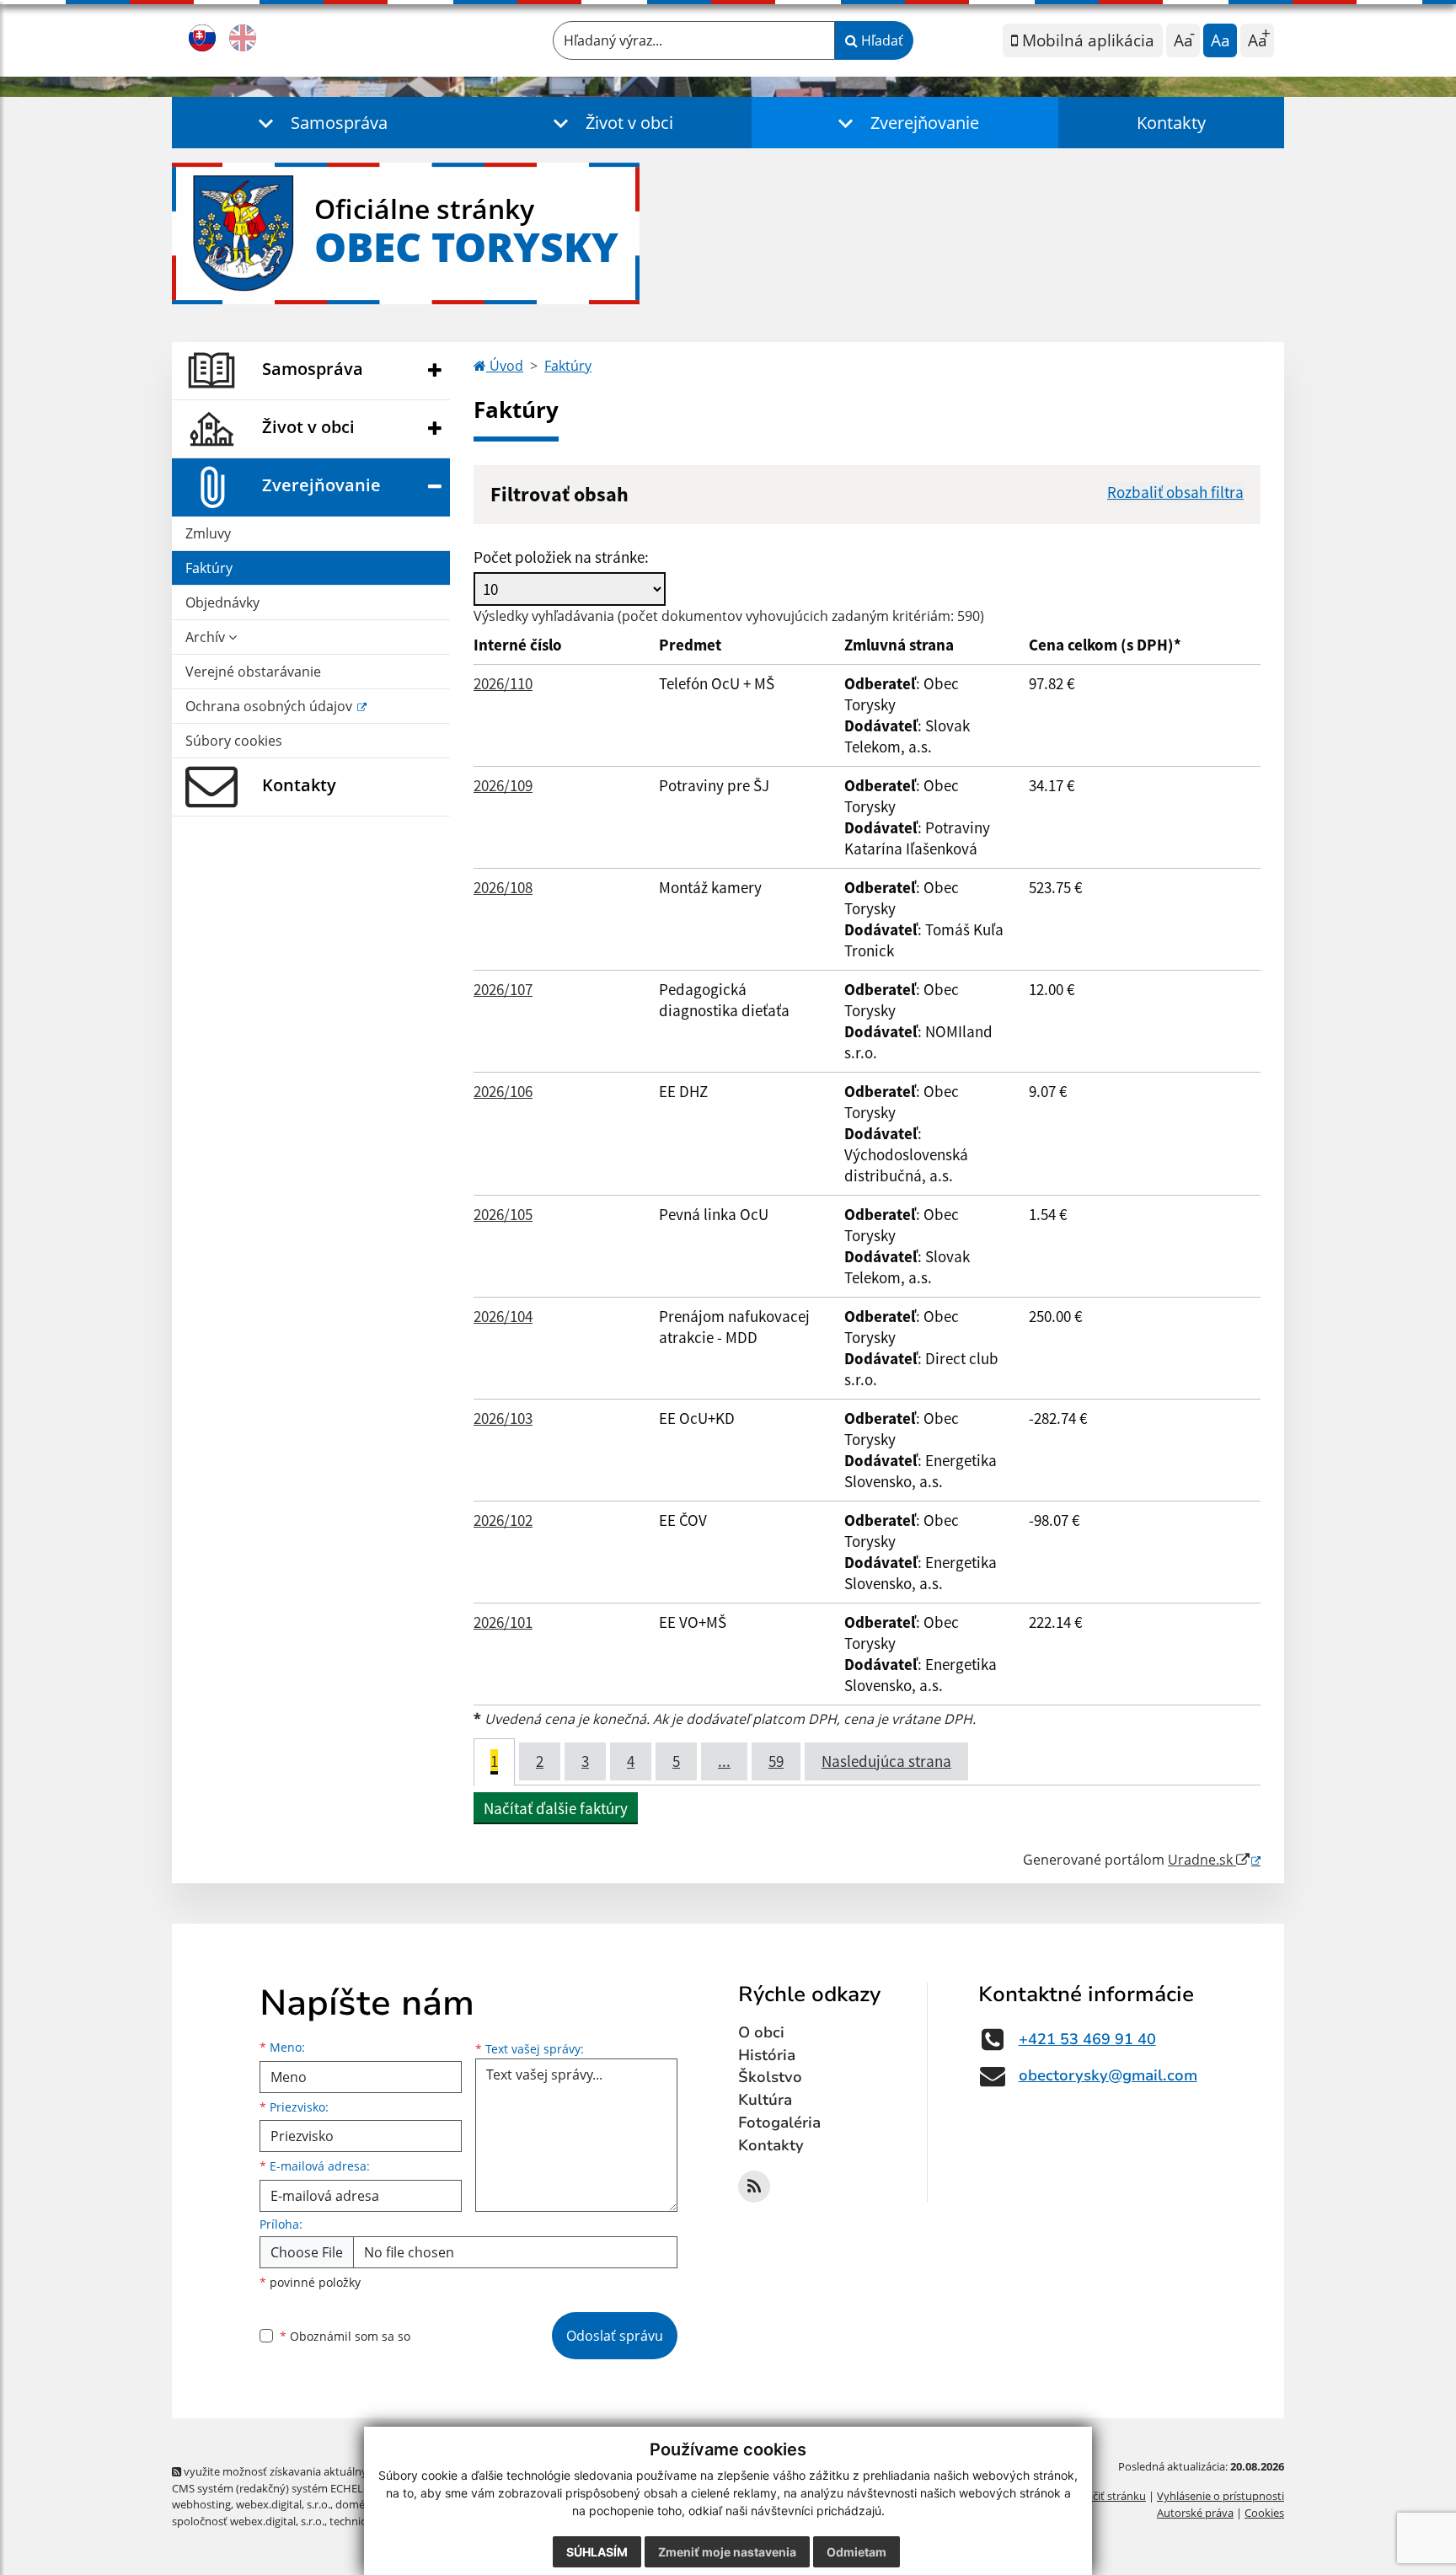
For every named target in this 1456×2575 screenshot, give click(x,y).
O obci (761, 2032)
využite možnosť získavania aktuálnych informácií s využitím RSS (343, 2471)
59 (776, 1761)
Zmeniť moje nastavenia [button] (727, 2552)
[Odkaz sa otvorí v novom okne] (754, 2187)
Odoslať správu (615, 2336)
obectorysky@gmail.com (1108, 2075)
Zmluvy (208, 533)
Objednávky (222, 602)
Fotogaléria (779, 2123)
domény (356, 2504)
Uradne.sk (1202, 1860)
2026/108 (503, 887)
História (767, 2055)
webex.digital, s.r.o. (283, 2504)
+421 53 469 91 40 (1087, 2039)
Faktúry (209, 568)
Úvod (505, 366)
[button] (319, 123)
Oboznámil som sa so (345, 2336)
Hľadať (881, 40)
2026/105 (503, 1214)
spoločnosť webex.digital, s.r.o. (248, 2521)
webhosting (201, 2504)
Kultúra (765, 2100)
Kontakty (1171, 123)
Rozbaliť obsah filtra (1175, 492)
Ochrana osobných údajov (270, 706)
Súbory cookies (234, 741)
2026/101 (503, 1622)
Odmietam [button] (856, 2552)
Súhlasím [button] (597, 2552)
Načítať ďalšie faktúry (556, 1808)
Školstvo (770, 2077)
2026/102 (503, 1520)
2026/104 (503, 1316)
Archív (207, 637)
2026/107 (503, 989)
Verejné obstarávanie (253, 672)
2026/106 (503, 1091)
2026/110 (503, 683)
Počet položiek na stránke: (561, 557)
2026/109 (503, 785)
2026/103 (503, 1418)
